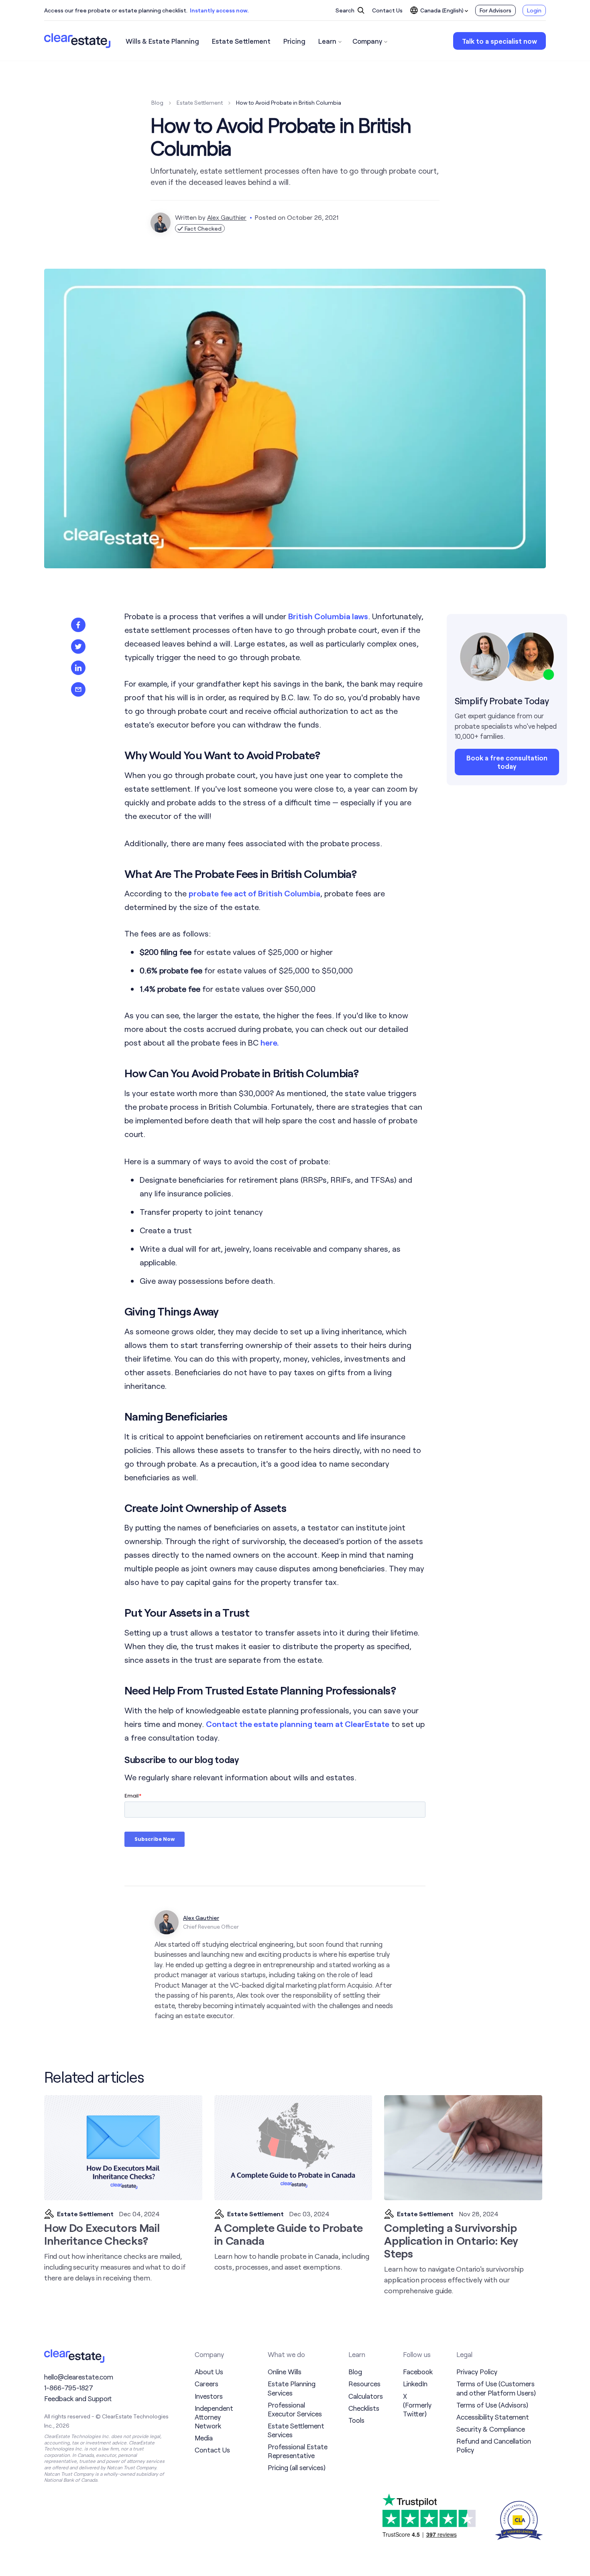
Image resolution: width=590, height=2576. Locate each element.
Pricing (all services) (297, 2467)
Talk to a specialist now (499, 41)
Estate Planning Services (292, 2388)
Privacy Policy (477, 2371)
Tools (356, 2420)
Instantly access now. (219, 10)
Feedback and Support (78, 2398)
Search (346, 10)
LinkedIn (415, 2383)
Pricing (294, 41)
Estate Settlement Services (296, 2430)
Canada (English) (442, 10)
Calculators (366, 2396)
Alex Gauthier (227, 217)
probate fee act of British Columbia (254, 893)
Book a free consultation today (507, 761)
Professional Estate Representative (298, 2451)
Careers (206, 2383)
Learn (327, 41)
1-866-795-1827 (69, 2388)
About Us (209, 2371)
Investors (209, 2396)
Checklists (364, 2408)
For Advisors (495, 10)
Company (367, 41)
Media (204, 2438)
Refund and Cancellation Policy (494, 2445)
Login (534, 10)
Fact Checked (202, 228)
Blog (157, 102)
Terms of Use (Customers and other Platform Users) (496, 2388)
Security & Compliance (491, 2429)
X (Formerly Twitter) (417, 2405)
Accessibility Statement (493, 2417)
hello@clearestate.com (79, 2377)
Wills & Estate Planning (162, 41)
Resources (364, 2383)
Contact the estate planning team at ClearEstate (298, 1724)
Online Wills (285, 2371)
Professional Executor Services (295, 2409)
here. (270, 1042)
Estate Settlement (241, 41)
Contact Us (387, 10)
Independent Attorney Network (214, 2417)
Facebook (418, 2371)
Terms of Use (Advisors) (492, 2405)
